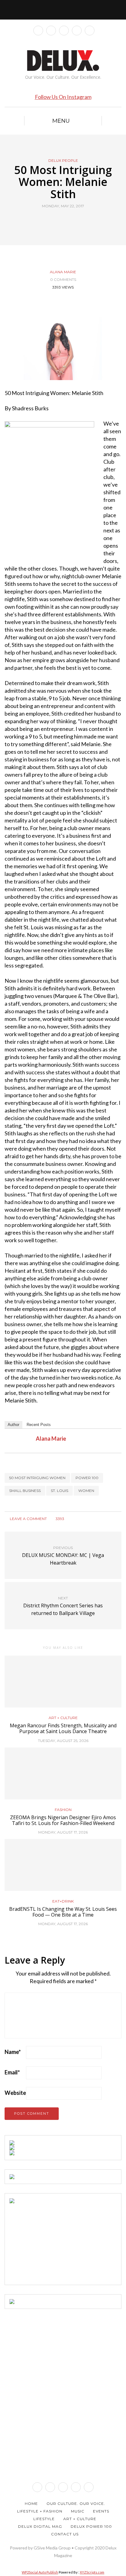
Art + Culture (63, 1718)
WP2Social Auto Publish (40, 2572)
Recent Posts (39, 1425)
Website (15, 2093)
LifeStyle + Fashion (40, 2511)
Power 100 (87, 1478)
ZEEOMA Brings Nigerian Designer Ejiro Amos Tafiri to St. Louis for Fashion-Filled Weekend (63, 1820)
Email (12, 2072)
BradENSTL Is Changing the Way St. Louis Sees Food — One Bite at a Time (63, 1912)
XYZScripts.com (92, 2572)
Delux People (63, 161)
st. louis (59, 1491)
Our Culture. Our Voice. (76, 2503)
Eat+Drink (63, 1901)
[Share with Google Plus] (67, 220)
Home (31, 2503)
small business (25, 1491)
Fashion (63, 1810)
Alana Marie (63, 272)
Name (13, 2052)
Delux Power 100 (91, 2526)
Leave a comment (28, 1519)
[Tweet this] (59, 220)
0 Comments (63, 279)
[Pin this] (74, 220)
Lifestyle (44, 2519)
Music (78, 2511)
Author (13, 1425)
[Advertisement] (55, 2241)
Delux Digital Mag (40, 2526)
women (86, 1491)
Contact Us (65, 2534)
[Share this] (52, 220)
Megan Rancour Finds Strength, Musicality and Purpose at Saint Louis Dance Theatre (63, 1728)
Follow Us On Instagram (63, 97)
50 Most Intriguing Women (37, 1478)
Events (101, 2511)
